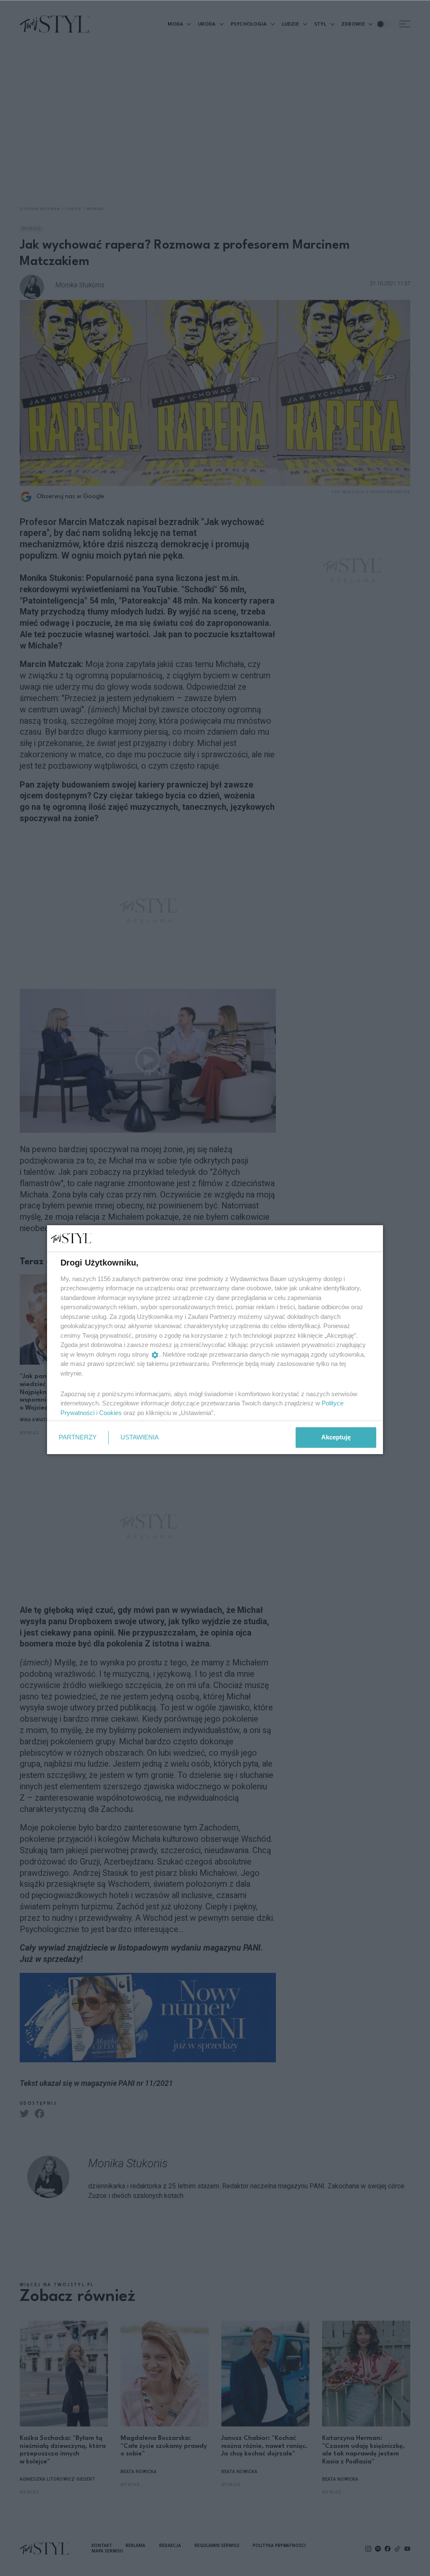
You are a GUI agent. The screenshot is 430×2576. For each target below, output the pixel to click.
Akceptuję (336, 1437)
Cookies (110, 1413)
